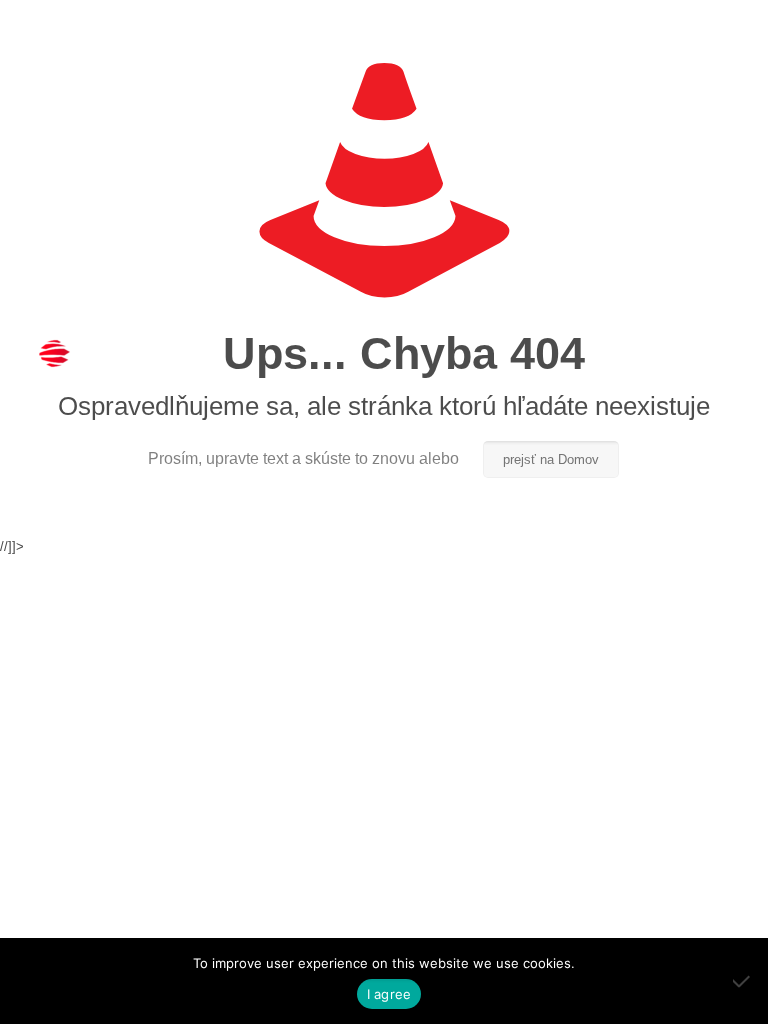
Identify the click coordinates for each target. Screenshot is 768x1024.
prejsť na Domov (551, 459)
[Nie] (743, 981)
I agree (389, 994)
